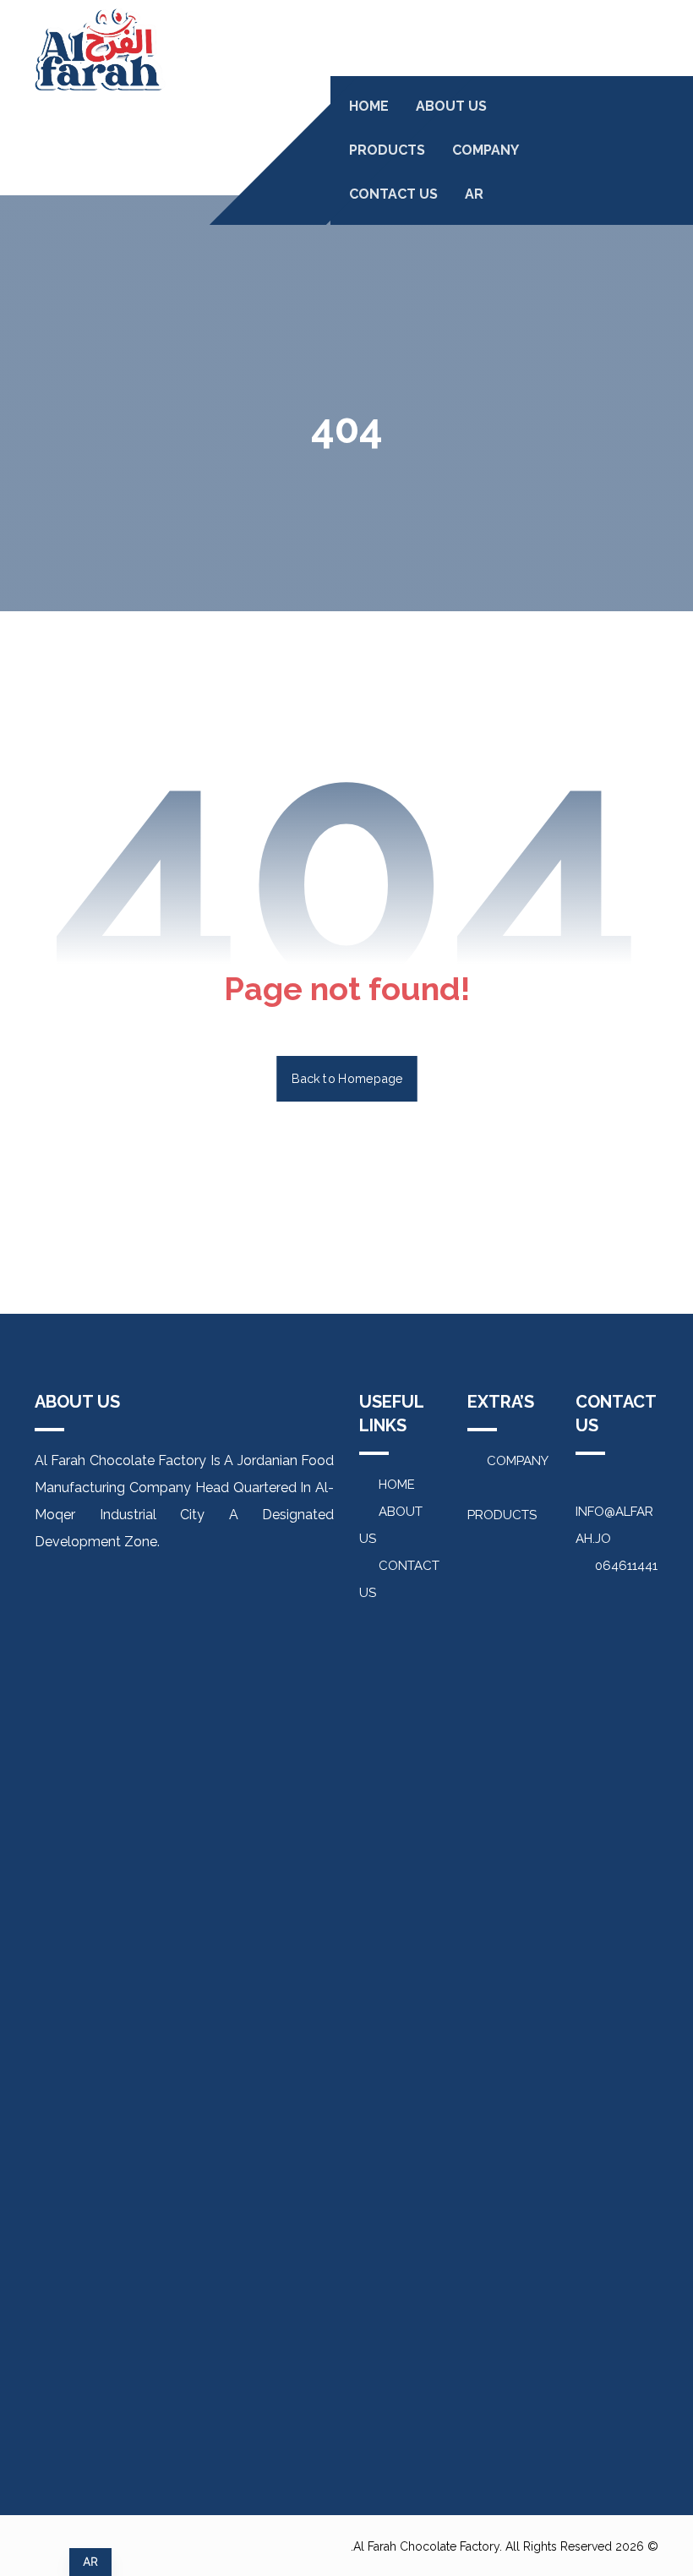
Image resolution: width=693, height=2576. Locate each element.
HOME (397, 1485)
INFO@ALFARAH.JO (614, 1525)
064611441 (626, 1566)
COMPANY (518, 1461)
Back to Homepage (347, 1078)
